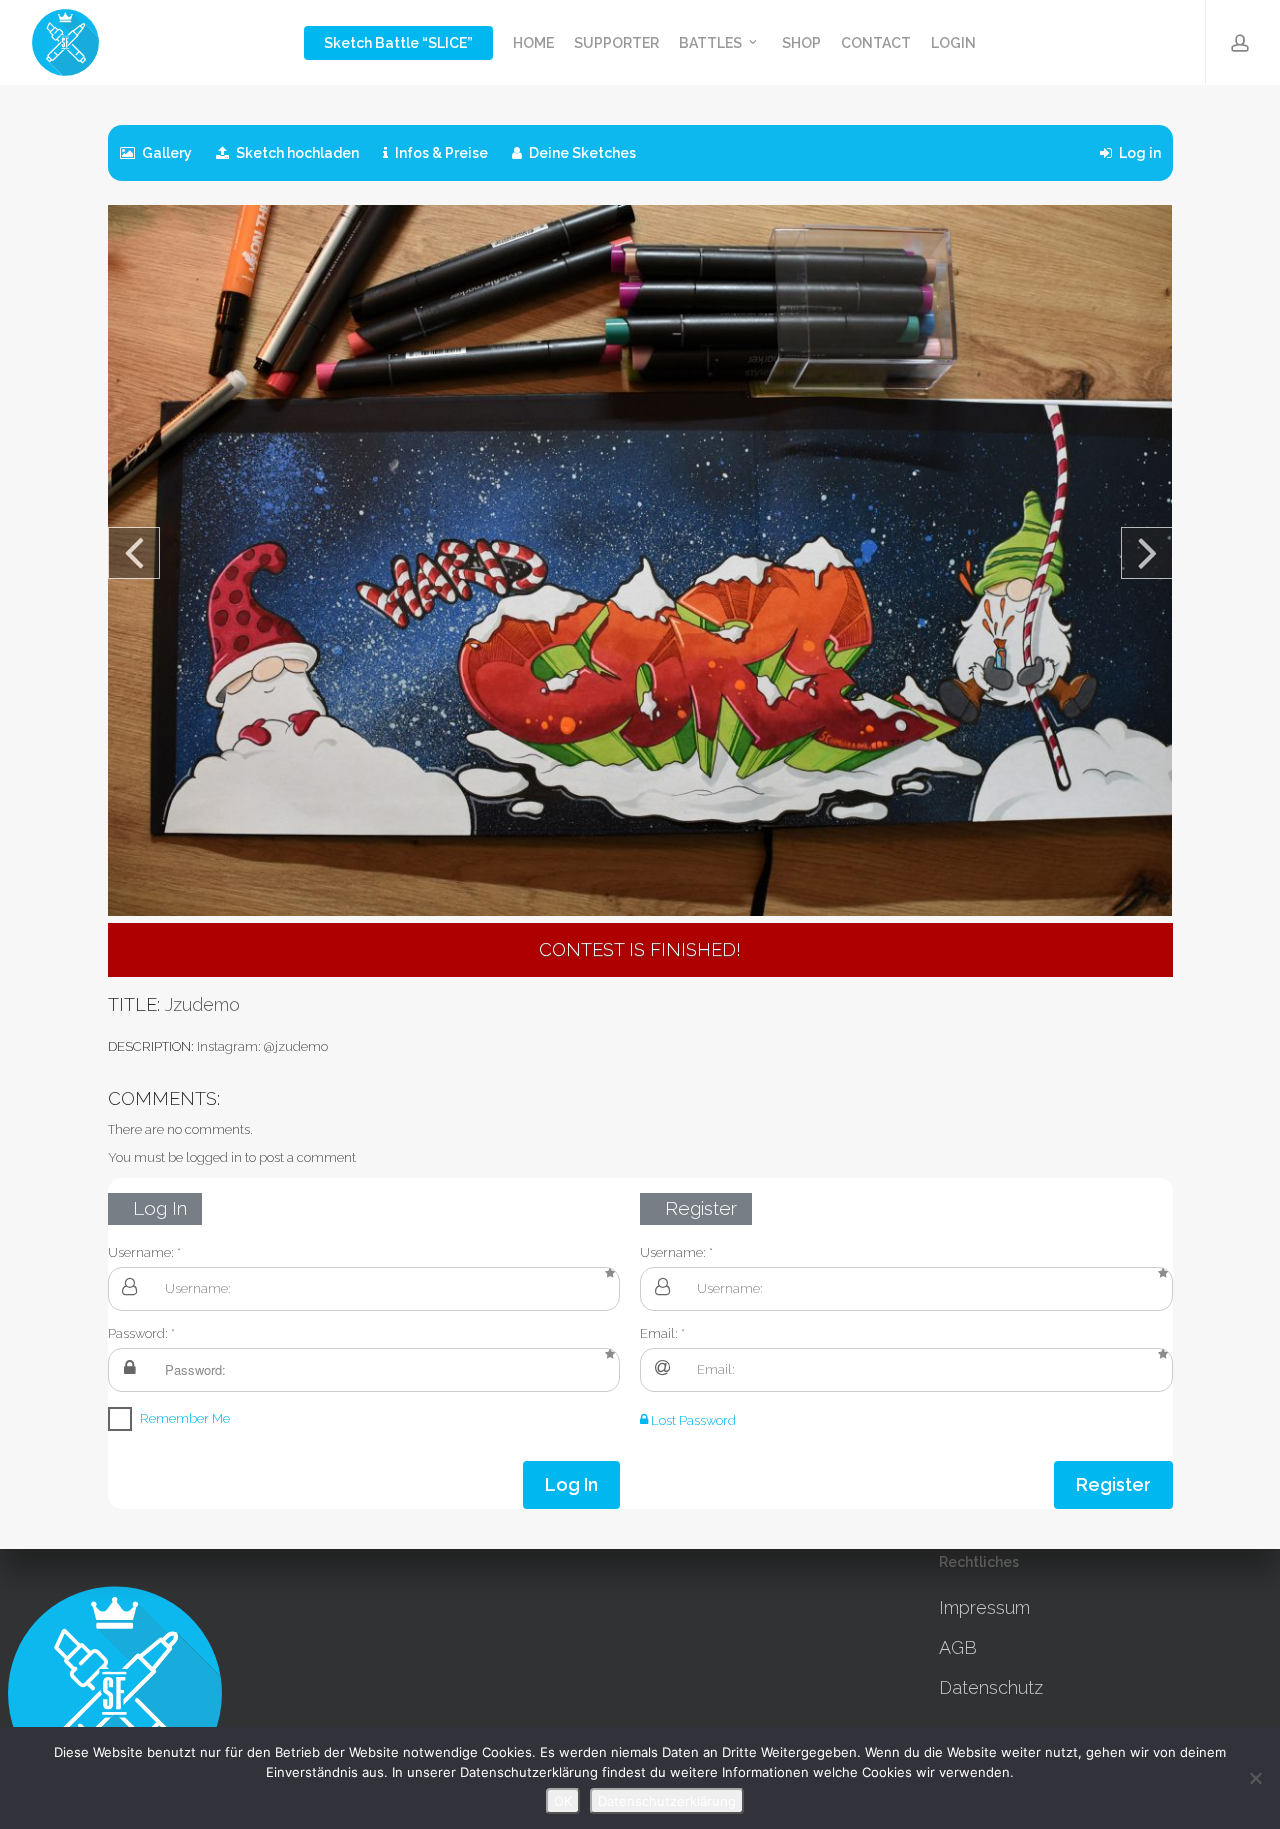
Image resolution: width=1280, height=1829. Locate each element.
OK (563, 1801)
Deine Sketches (581, 153)
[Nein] (1255, 1778)
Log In (571, 1484)
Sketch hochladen (296, 153)
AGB (958, 1647)
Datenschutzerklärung (667, 1801)
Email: (659, 1333)
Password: (138, 1333)
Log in (1138, 153)
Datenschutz (991, 1687)
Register (1113, 1484)
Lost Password (692, 1420)
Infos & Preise (440, 153)
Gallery (165, 153)
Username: (141, 1252)
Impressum (984, 1607)
